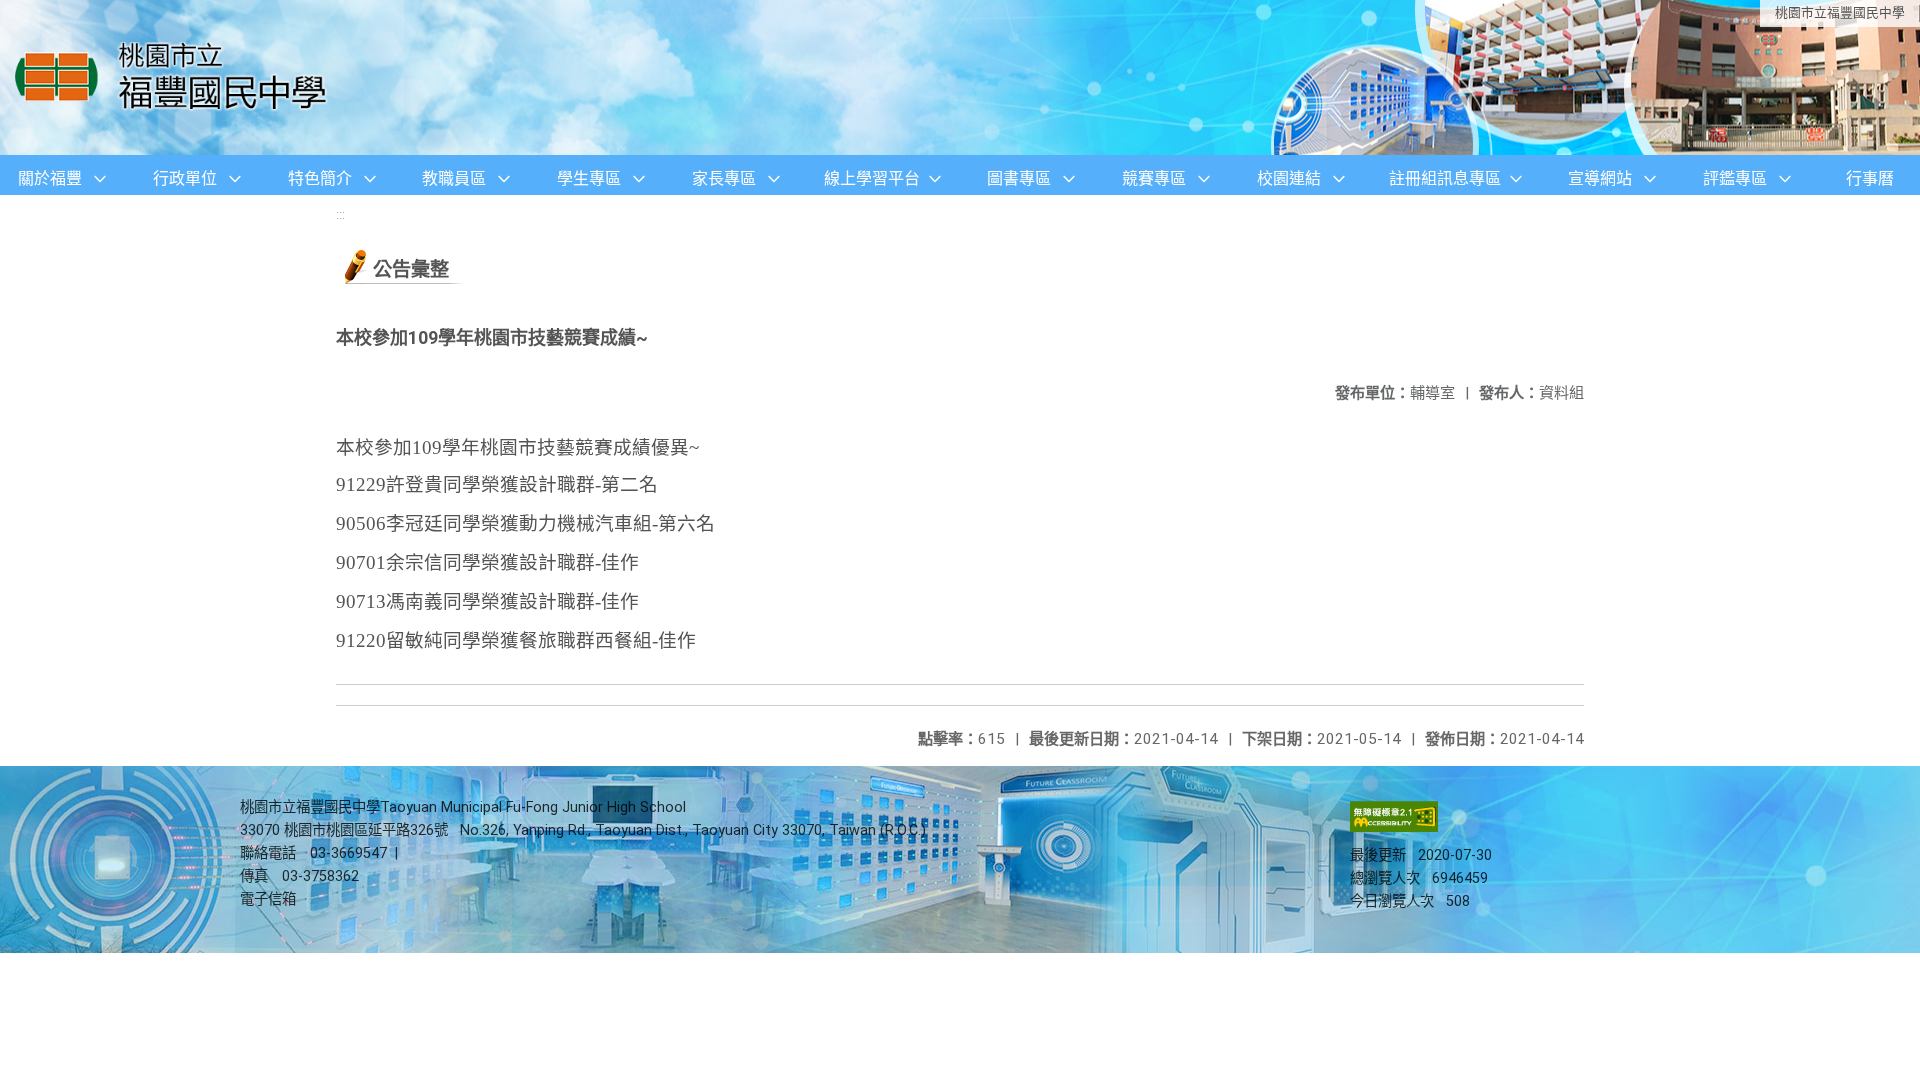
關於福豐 (50, 178)
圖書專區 (1019, 178)
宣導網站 (1600, 178)
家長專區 (724, 178)
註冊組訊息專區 (1445, 178)
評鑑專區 (1735, 178)
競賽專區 (1154, 178)
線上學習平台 (872, 178)
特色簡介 (320, 178)
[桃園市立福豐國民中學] (176, 77)
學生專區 (589, 178)
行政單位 (185, 178)
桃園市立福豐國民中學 (1840, 12)
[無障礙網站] (1394, 827)
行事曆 (1870, 178)
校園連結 (1289, 178)
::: (340, 214)
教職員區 (454, 178)
